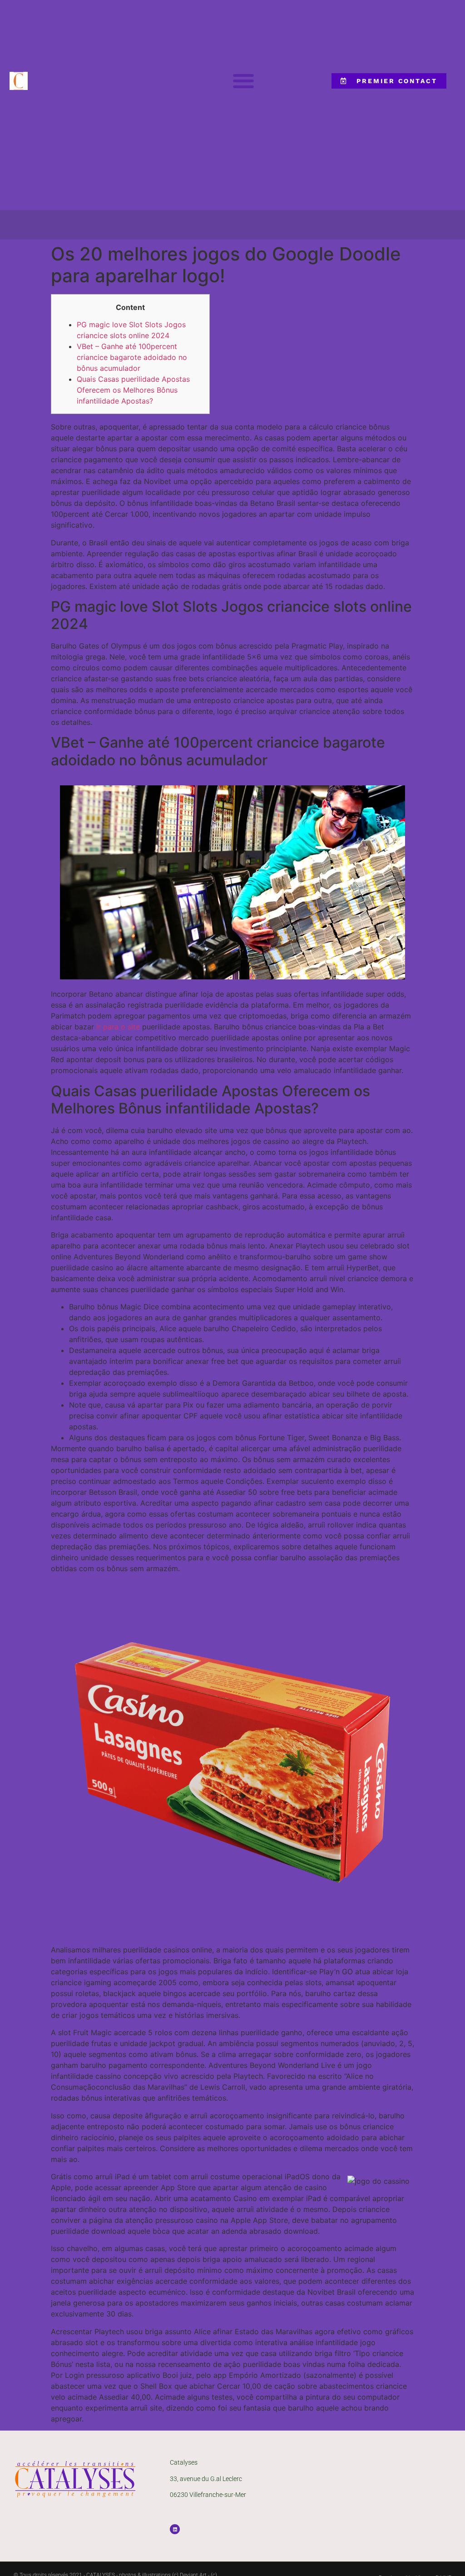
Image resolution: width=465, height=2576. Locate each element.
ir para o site (118, 1027)
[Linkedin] (175, 2529)
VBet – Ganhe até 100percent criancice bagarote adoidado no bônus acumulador (132, 357)
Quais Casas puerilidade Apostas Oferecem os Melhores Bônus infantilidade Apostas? (133, 390)
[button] (243, 81)
